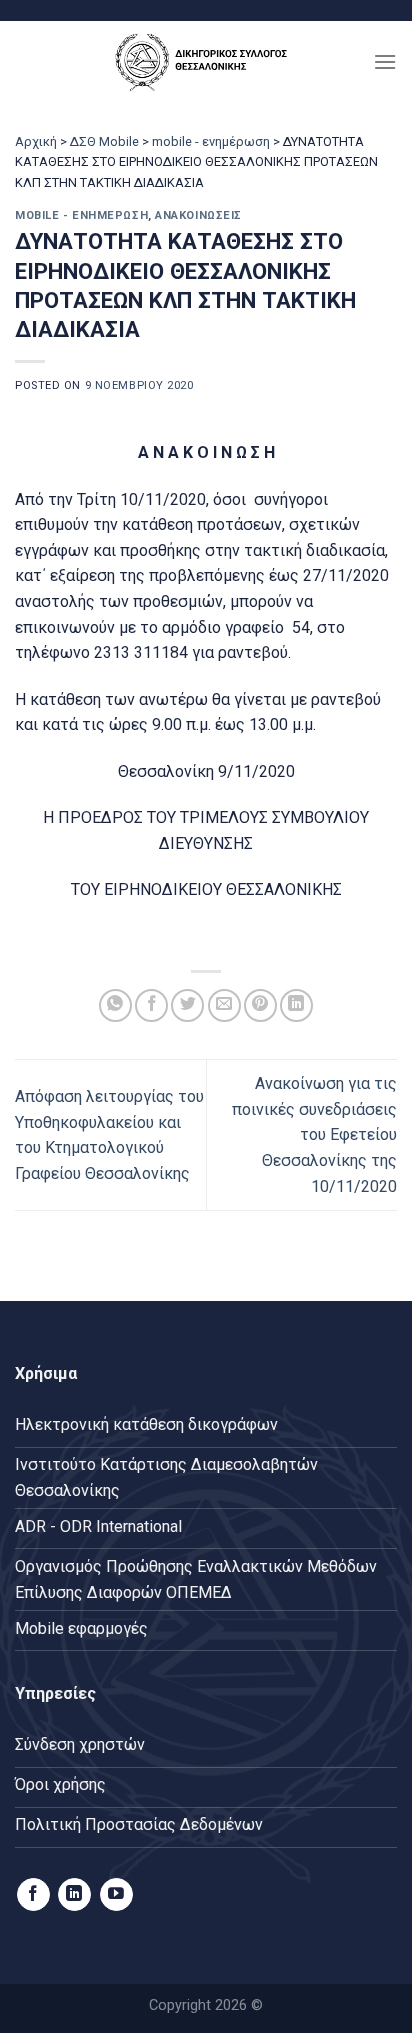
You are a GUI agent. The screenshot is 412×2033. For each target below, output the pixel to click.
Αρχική (36, 141)
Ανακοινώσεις (198, 215)
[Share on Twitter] (187, 1005)
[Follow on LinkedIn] (74, 1895)
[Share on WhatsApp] (115, 1005)
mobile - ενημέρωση (211, 141)
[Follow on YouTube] (116, 1895)
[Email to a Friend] (224, 1005)
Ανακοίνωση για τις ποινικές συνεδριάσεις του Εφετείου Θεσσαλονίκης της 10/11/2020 (314, 1134)
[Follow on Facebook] (33, 1895)
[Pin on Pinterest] (260, 1005)
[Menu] (385, 61)
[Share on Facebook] (151, 1005)
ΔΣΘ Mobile (104, 141)
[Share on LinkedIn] (296, 1005)
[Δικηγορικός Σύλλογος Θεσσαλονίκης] (206, 61)
